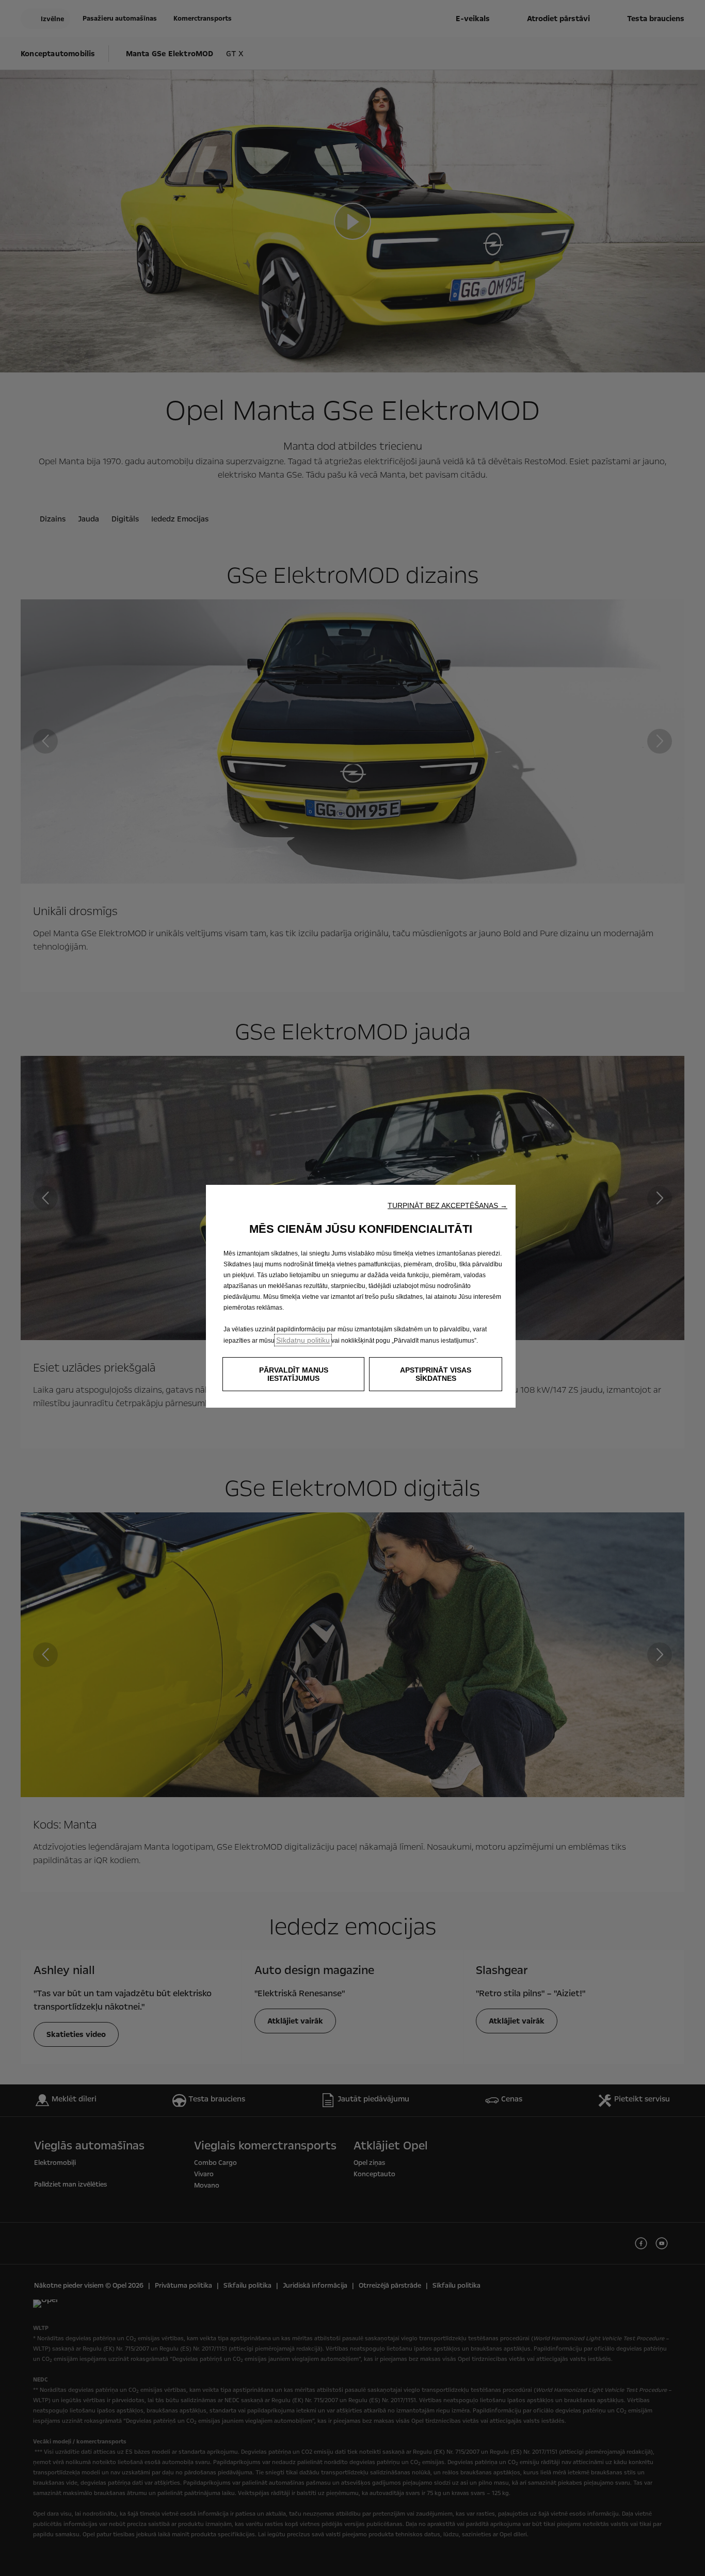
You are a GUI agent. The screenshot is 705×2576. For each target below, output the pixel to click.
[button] (447, 1205)
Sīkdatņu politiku (303, 1340)
